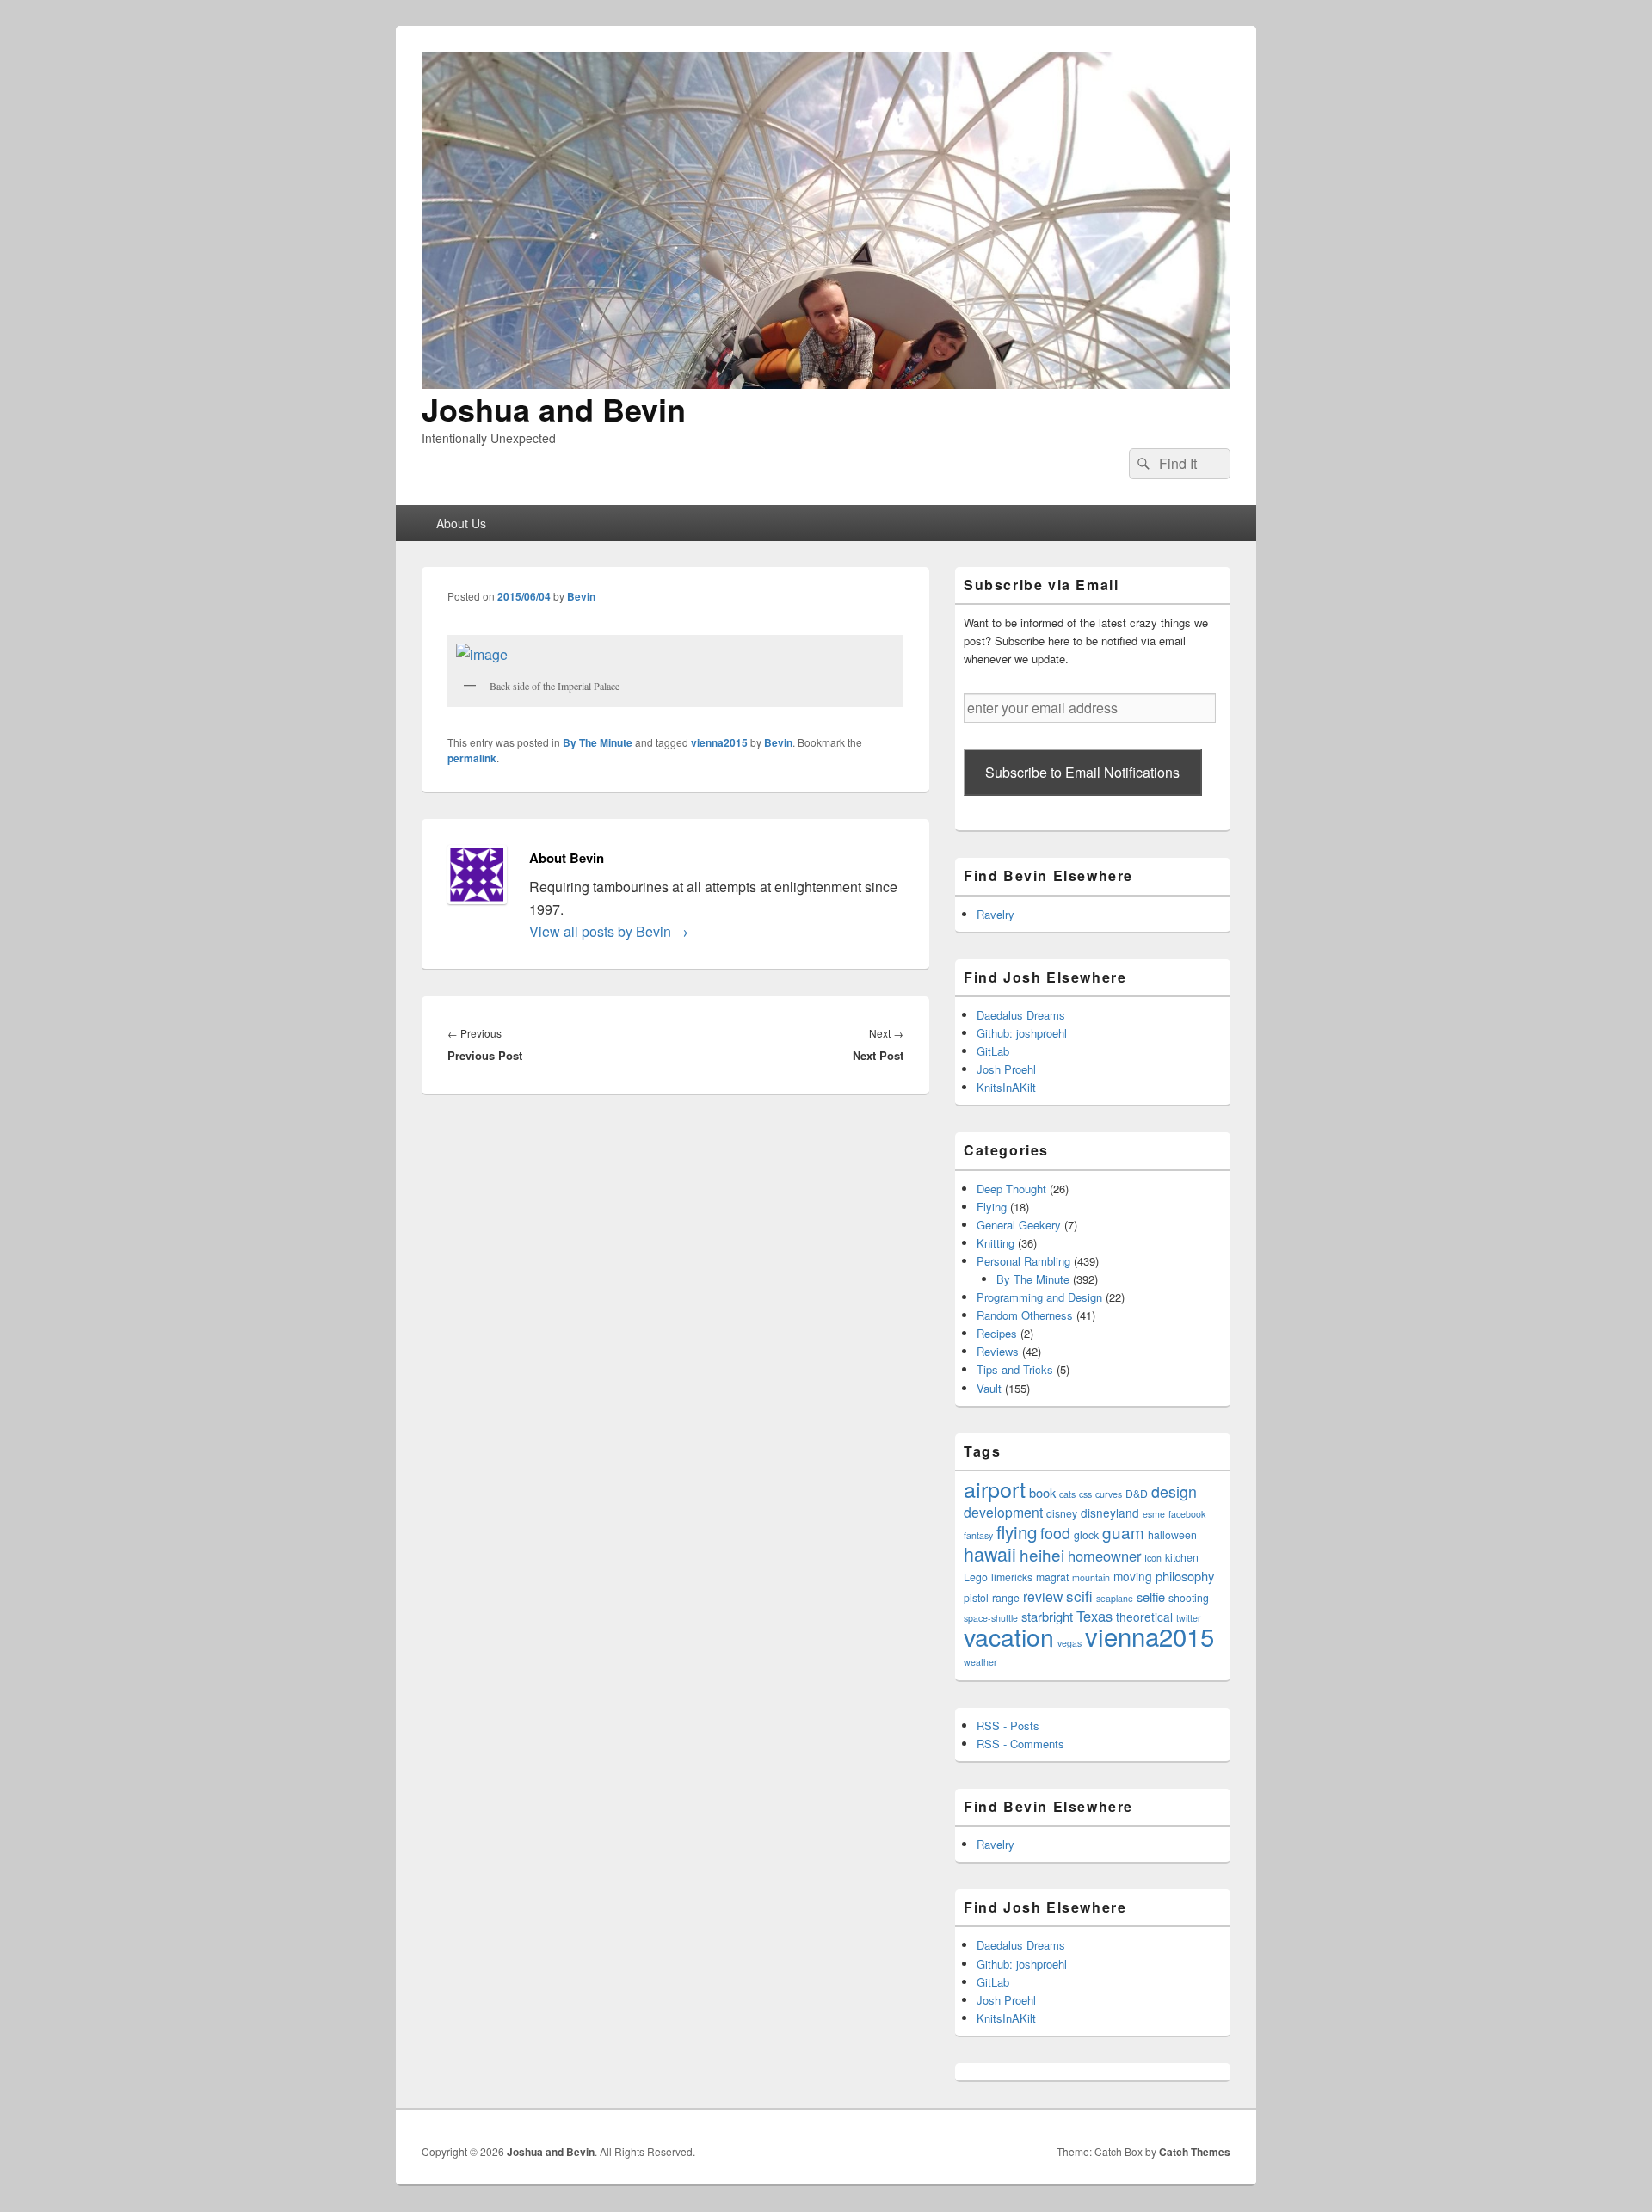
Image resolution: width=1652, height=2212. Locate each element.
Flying (992, 1207)
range (1006, 1597)
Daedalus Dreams (1021, 1015)
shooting (1189, 1597)
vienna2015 (719, 742)
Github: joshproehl (1022, 1033)
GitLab (993, 1051)
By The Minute (598, 742)
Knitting (996, 1243)
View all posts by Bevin (609, 931)
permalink (472, 758)
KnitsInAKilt (1006, 1087)
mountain (1091, 1577)
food (1055, 1533)
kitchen (1182, 1557)
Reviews (998, 1351)
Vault (989, 1388)
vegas (1069, 1643)
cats (1067, 1494)
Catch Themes (1195, 2152)
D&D (1137, 1493)
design (1174, 1491)
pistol (976, 1597)
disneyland (1110, 1513)
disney (1062, 1513)
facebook (1187, 1514)
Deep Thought (1011, 1189)
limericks (1012, 1577)
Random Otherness (1025, 1315)
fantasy (978, 1535)
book (1042, 1492)
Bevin (581, 596)
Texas (1094, 1616)
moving (1133, 1576)
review (1043, 1596)
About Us (461, 523)
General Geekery (1019, 1225)
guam (1123, 1532)
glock (1086, 1534)
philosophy (1185, 1576)
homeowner (1104, 1556)
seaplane (1115, 1598)
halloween (1172, 1534)
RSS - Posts (1008, 1725)
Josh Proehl (1006, 1069)
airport (995, 1488)
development (1003, 1512)
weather (980, 1662)
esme (1154, 1514)
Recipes (997, 1333)
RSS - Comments (1020, 1744)
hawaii (990, 1553)
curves (1109, 1494)
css (1085, 1494)
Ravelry (996, 914)
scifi (1079, 1596)
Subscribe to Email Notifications (1082, 772)
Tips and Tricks (1015, 1369)
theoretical (1144, 1617)
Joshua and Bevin (554, 409)
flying (1017, 1531)
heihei (1042, 1554)
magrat (1052, 1577)
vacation (1009, 1636)
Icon (1153, 1558)
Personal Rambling (1023, 1261)
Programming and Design (1039, 1297)
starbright (1047, 1616)
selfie (1151, 1596)
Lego (976, 1577)
